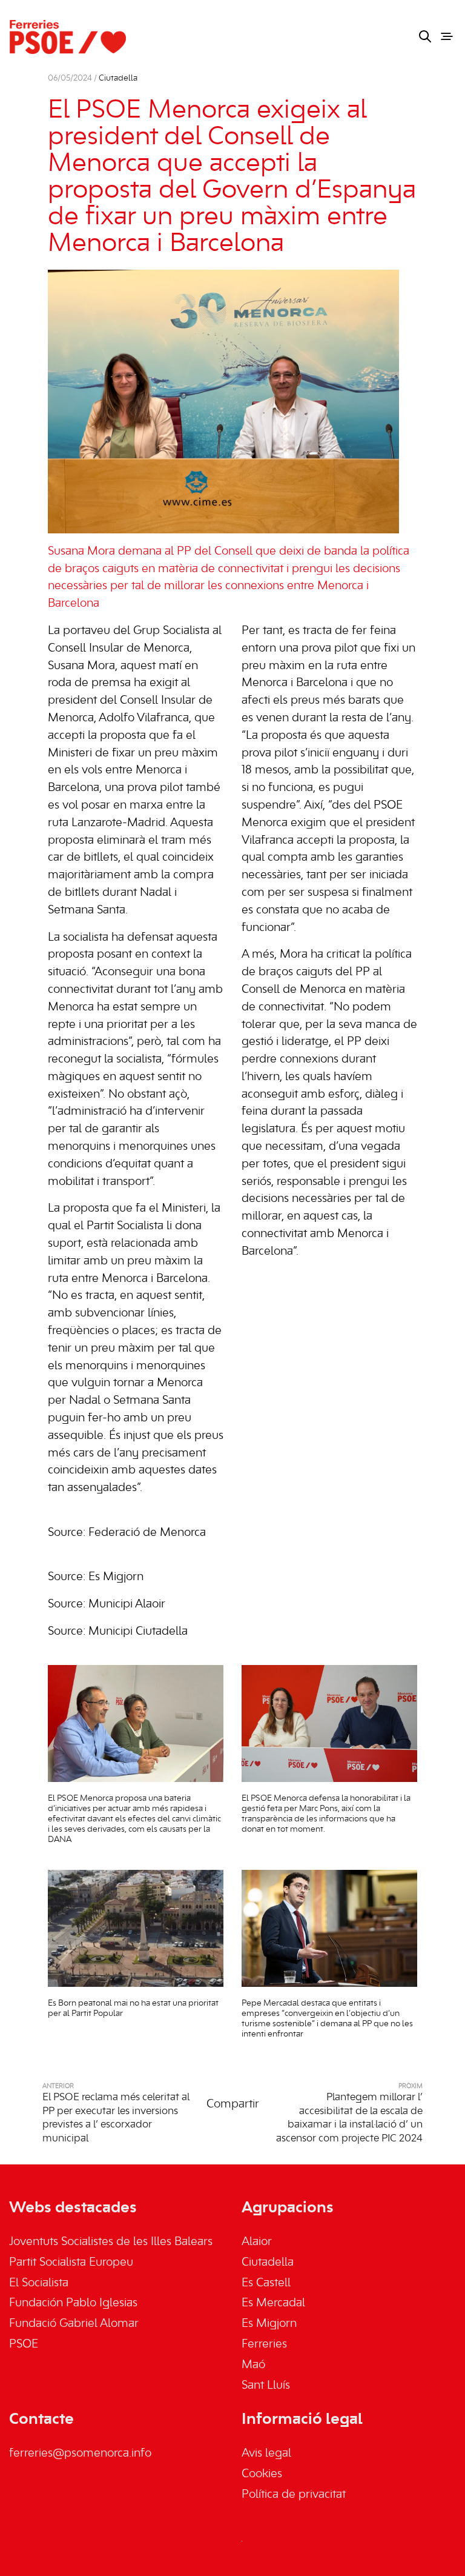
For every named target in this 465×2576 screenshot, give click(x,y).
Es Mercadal (273, 2303)
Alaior (257, 2242)
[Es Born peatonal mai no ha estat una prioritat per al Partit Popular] (136, 1928)
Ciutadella (118, 78)
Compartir (233, 2104)
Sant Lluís (266, 2386)
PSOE (24, 2344)
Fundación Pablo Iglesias (73, 2303)
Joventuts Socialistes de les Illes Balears (111, 2242)
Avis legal (266, 2454)
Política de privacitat (294, 2495)
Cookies (262, 2474)
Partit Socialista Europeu (71, 2263)
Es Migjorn (269, 2324)
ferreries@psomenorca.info (80, 2454)
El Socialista (39, 2283)
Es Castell (266, 2283)
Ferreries (264, 2344)
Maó (253, 2365)
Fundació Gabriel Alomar (74, 2324)
